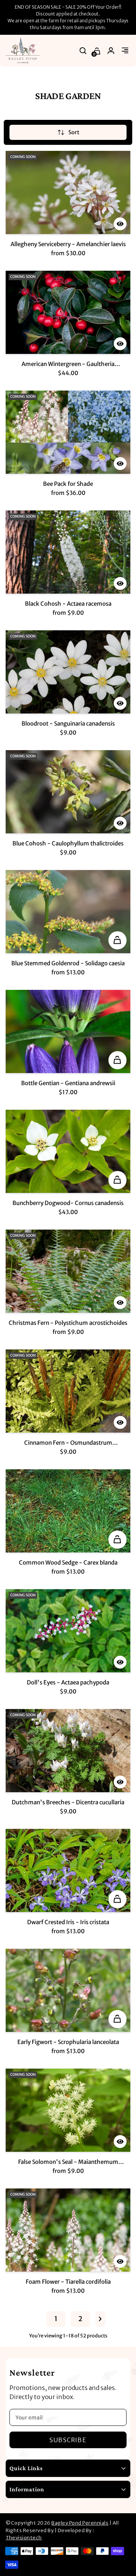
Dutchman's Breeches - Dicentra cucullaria (68, 1802)
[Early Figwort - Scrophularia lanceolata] (68, 1990)
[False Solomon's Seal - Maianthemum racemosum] (68, 2110)
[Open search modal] (83, 51)
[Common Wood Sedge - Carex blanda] (68, 1511)
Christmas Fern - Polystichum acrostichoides (68, 1323)
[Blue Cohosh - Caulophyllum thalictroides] (68, 792)
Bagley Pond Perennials (80, 2523)
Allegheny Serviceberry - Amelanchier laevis (68, 244)
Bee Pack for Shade (68, 484)
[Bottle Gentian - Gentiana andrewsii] (68, 1031)
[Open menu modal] (125, 51)
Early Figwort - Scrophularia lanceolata (68, 2042)
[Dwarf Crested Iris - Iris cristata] (68, 1870)
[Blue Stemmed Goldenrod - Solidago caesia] (68, 912)
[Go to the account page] (111, 51)
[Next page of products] (100, 2319)
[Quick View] (120, 224)
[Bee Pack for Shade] (68, 432)
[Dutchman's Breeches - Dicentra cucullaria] (68, 1751)
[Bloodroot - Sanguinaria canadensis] (68, 672)
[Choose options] (117, 940)
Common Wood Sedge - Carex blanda (68, 1563)
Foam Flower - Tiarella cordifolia (68, 2282)
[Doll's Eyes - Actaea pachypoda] (68, 1631)
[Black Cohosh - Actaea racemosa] (68, 552)
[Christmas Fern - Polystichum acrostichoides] (68, 1271)
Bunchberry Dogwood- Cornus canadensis (68, 1203)
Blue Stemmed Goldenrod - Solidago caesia (68, 963)
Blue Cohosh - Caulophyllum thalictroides (68, 843)
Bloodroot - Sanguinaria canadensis (68, 723)
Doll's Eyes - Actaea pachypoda (68, 1682)
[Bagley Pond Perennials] (23, 51)
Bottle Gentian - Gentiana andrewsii (68, 1083)
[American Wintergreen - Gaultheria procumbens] (68, 312)
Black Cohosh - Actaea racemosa (68, 604)
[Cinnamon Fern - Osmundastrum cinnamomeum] (68, 1391)
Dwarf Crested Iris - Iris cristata (68, 1922)
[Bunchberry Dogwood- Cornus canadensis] (68, 1151)
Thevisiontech (24, 2538)
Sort (74, 132)
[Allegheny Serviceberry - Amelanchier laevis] (68, 192)
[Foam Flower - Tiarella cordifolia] (68, 2230)
